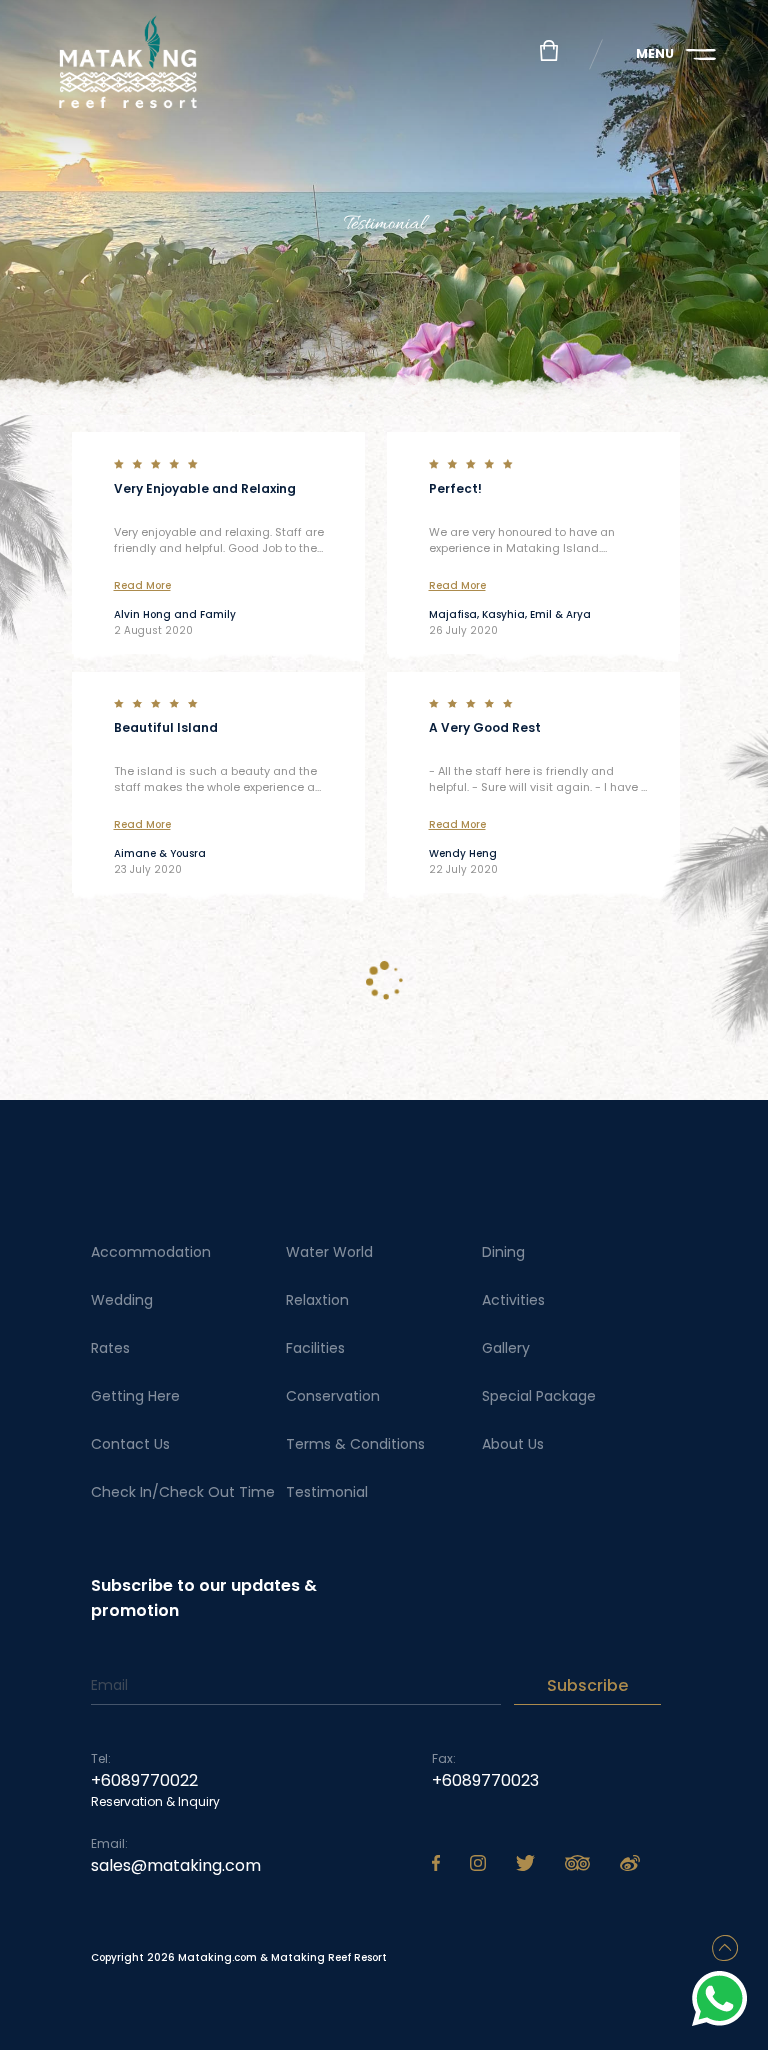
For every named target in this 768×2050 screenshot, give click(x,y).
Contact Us (130, 1444)
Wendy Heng (463, 853)
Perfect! (455, 489)
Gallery (506, 1348)
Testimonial (327, 1492)
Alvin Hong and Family (175, 614)
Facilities (315, 1348)
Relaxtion (317, 1300)
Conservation (333, 1396)
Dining (503, 1252)
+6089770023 (485, 1780)
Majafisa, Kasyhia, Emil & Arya (510, 614)
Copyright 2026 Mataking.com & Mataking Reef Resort (239, 1957)
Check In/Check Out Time (183, 1492)
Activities (513, 1300)
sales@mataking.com (176, 1865)
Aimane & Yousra (160, 853)
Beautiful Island (166, 728)
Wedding (122, 1300)
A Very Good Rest (485, 728)
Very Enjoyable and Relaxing (205, 489)
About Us (513, 1444)
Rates (110, 1348)
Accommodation (151, 1252)
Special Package (539, 1396)
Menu (655, 53)
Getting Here (135, 1396)
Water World (329, 1252)
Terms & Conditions (355, 1444)
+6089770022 (144, 1780)
